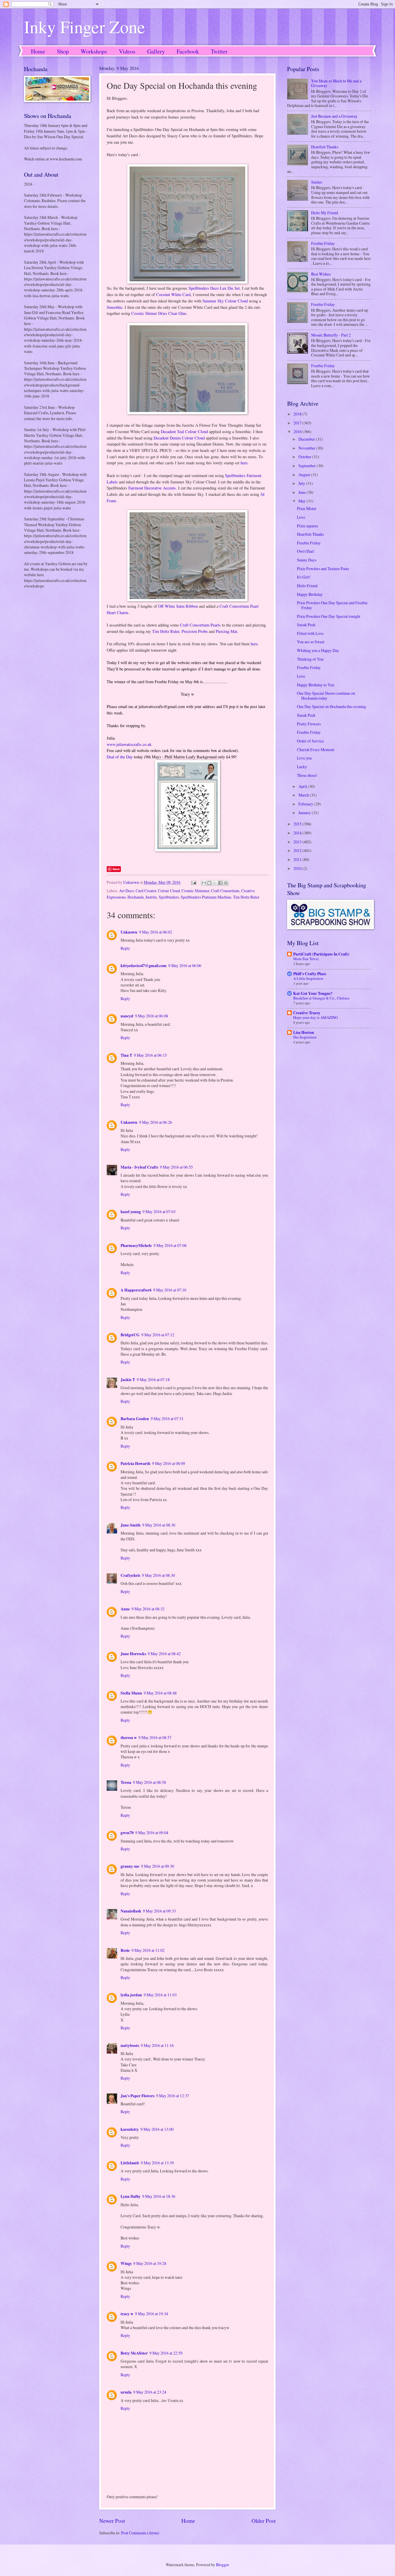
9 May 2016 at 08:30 (159, 1525)
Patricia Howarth (135, 1463)
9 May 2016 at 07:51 (167, 1419)
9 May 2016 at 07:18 (153, 1380)
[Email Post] (193, 882)
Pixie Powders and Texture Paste (323, 569)
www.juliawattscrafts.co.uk (129, 744)
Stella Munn (131, 1693)
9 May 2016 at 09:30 (158, 1866)
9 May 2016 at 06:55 (176, 1167)
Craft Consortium (225, 891)
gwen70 (127, 1833)
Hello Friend (307, 586)
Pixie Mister (307, 508)
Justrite (151, 897)
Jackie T (128, 1380)
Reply (125, 948)
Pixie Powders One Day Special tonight (329, 616)
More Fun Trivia (306, 959)
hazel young (131, 1212)
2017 (298, 423)
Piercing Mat (226, 631)
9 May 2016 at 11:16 (157, 2045)
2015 (298, 824)
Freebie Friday (323, 243)
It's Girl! (304, 577)
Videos (127, 51)
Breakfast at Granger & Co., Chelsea (321, 998)
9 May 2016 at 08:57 (155, 1737)
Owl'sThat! (306, 551)
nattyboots (130, 2045)
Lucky (302, 767)
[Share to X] (215, 883)
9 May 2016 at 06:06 (185, 965)
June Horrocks (133, 1654)
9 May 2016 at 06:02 (156, 932)
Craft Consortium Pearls (200, 625)
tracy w (127, 2314)
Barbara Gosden (135, 1419)
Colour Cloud (169, 891)
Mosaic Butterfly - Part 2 (331, 335)
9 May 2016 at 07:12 (158, 1335)
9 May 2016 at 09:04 (152, 1833)
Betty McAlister (134, 2353)
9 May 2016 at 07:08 (170, 1245)
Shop (63, 51)
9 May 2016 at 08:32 (148, 1609)
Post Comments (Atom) (140, 2533)
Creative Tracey (307, 1013)
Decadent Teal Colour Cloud (184, 432)
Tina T (126, 1055)
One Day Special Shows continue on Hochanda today (326, 696)
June (302, 492)
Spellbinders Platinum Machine (206, 897)
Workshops (94, 51)
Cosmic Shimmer (195, 891)
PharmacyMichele (136, 1246)
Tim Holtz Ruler (166, 631)
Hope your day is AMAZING (315, 1017)
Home (38, 51)
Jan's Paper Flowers (137, 2096)
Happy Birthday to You (316, 685)
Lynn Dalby (131, 2196)
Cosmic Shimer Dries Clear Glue (159, 313)
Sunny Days (307, 560)
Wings (126, 2263)
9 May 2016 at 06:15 (150, 1055)
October (305, 457)
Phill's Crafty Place (310, 974)
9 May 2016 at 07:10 (170, 1290)
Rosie (125, 1950)
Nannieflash (131, 1911)
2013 (298, 842)
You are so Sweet (311, 642)
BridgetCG (130, 1335)
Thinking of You (310, 659)
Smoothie (115, 307)
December (307, 439)
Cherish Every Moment (316, 750)
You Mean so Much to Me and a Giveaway (336, 83)
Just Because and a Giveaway (334, 116)
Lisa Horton (304, 1032)
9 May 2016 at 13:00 (157, 2129)
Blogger (222, 2565)
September (308, 466)
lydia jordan (131, 1995)
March (304, 795)
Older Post (264, 2521)
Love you (304, 758)
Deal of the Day (120, 757)
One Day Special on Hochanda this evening (332, 706)
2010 (298, 868)
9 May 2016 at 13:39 (157, 2163)
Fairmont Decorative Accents (152, 488)
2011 (298, 859)
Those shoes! (307, 775)
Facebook (188, 51)
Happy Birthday (310, 594)
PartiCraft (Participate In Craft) (321, 954)
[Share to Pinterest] (226, 883)
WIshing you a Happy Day (318, 650)
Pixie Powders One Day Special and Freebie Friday (332, 605)
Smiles (317, 182)
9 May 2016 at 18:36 (159, 2196)
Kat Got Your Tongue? (313, 993)
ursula (126, 2392)
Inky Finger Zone (85, 27)
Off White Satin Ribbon (178, 606)
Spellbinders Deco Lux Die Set (214, 288)
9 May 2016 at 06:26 (156, 1122)
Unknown (129, 932)
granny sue (130, 1866)
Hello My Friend (325, 213)
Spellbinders (169, 897)
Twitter (219, 51)
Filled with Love (310, 633)
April (303, 786)
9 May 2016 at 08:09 (169, 1463)
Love (301, 517)
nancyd (127, 1016)
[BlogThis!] (209, 883)
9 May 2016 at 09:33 (159, 1911)
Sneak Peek (306, 625)
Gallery (156, 51)
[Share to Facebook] (220, 883)
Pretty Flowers (309, 724)
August (305, 475)
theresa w (129, 1738)
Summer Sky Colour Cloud (225, 301)
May (302, 501)
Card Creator (146, 891)
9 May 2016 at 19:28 (150, 2263)
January (305, 813)
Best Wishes (321, 274)
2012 (298, 850)
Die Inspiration (305, 1037)
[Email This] (204, 883)
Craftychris (130, 1575)
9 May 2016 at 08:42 (164, 1654)
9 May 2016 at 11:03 (160, 1995)
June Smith (131, 1525)
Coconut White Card (173, 294)
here (244, 463)
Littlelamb (130, 2163)
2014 (298, 833)
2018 (298, 414)
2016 (298, 432)
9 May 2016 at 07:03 (159, 1212)
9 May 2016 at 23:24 (150, 2392)
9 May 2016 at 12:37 (173, 2096)
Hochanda (136, 897)
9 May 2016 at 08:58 (149, 1782)
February (306, 804)
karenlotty (130, 2129)
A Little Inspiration (308, 978)
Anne (125, 1609)
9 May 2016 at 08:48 (160, 1693)
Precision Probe (195, 631)
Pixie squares (308, 526)
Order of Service (310, 741)
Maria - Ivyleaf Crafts (139, 1167)
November (307, 448)
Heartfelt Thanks (325, 147)
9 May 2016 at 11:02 (148, 1950)
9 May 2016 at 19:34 (152, 2314)
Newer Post (112, 2521)
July (302, 483)
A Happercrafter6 (136, 1290)
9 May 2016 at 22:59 (166, 2353)
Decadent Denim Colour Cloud (179, 438)
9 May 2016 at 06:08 (152, 1016)
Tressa (126, 1782)
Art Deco (127, 891)
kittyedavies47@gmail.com (144, 966)
